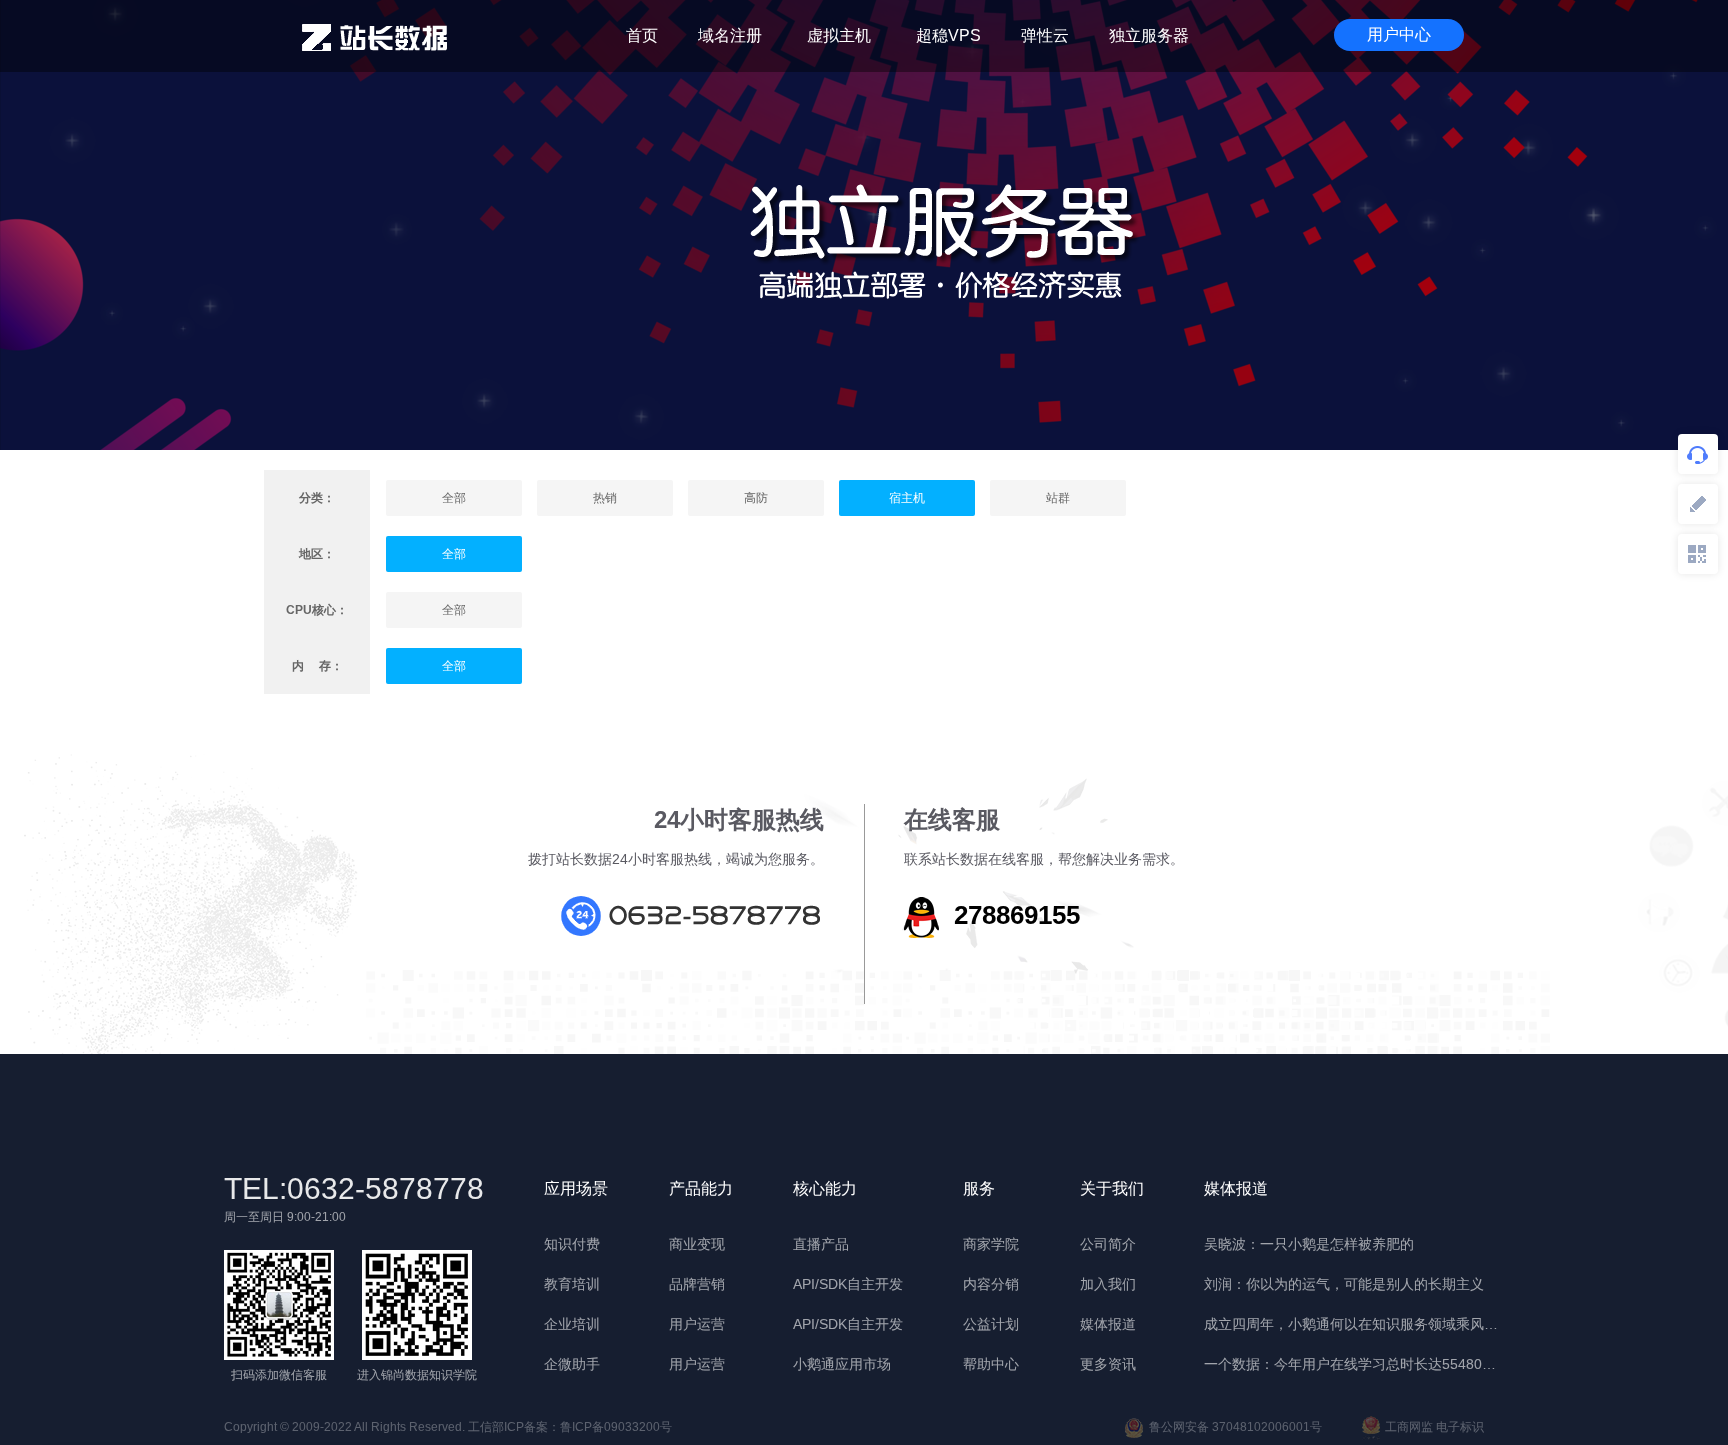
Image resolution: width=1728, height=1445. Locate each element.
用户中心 (1399, 34)
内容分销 (991, 1284)
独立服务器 (1149, 35)
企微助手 (572, 1364)
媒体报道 (1108, 1324)
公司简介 (1108, 1244)
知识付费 (572, 1244)
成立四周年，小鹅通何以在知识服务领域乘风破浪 (1354, 1324)
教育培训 (572, 1284)
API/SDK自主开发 (848, 1284)
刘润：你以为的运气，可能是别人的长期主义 (1344, 1284)
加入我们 (1108, 1284)
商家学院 (991, 1244)
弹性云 (1045, 35)
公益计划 (991, 1324)
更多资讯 (1108, 1364)
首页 (642, 35)
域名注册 (730, 35)
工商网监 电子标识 (1434, 1427)
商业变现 (697, 1244)
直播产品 (821, 1244)
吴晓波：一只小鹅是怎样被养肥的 (1309, 1244)
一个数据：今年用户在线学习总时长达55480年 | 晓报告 (1354, 1364)
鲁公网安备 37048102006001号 (1235, 1427)
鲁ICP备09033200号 (616, 1427)
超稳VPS (948, 35)
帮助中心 (991, 1364)
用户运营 (697, 1324)
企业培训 (572, 1324)
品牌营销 (697, 1284)
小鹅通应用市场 (842, 1364)
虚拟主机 (839, 35)
